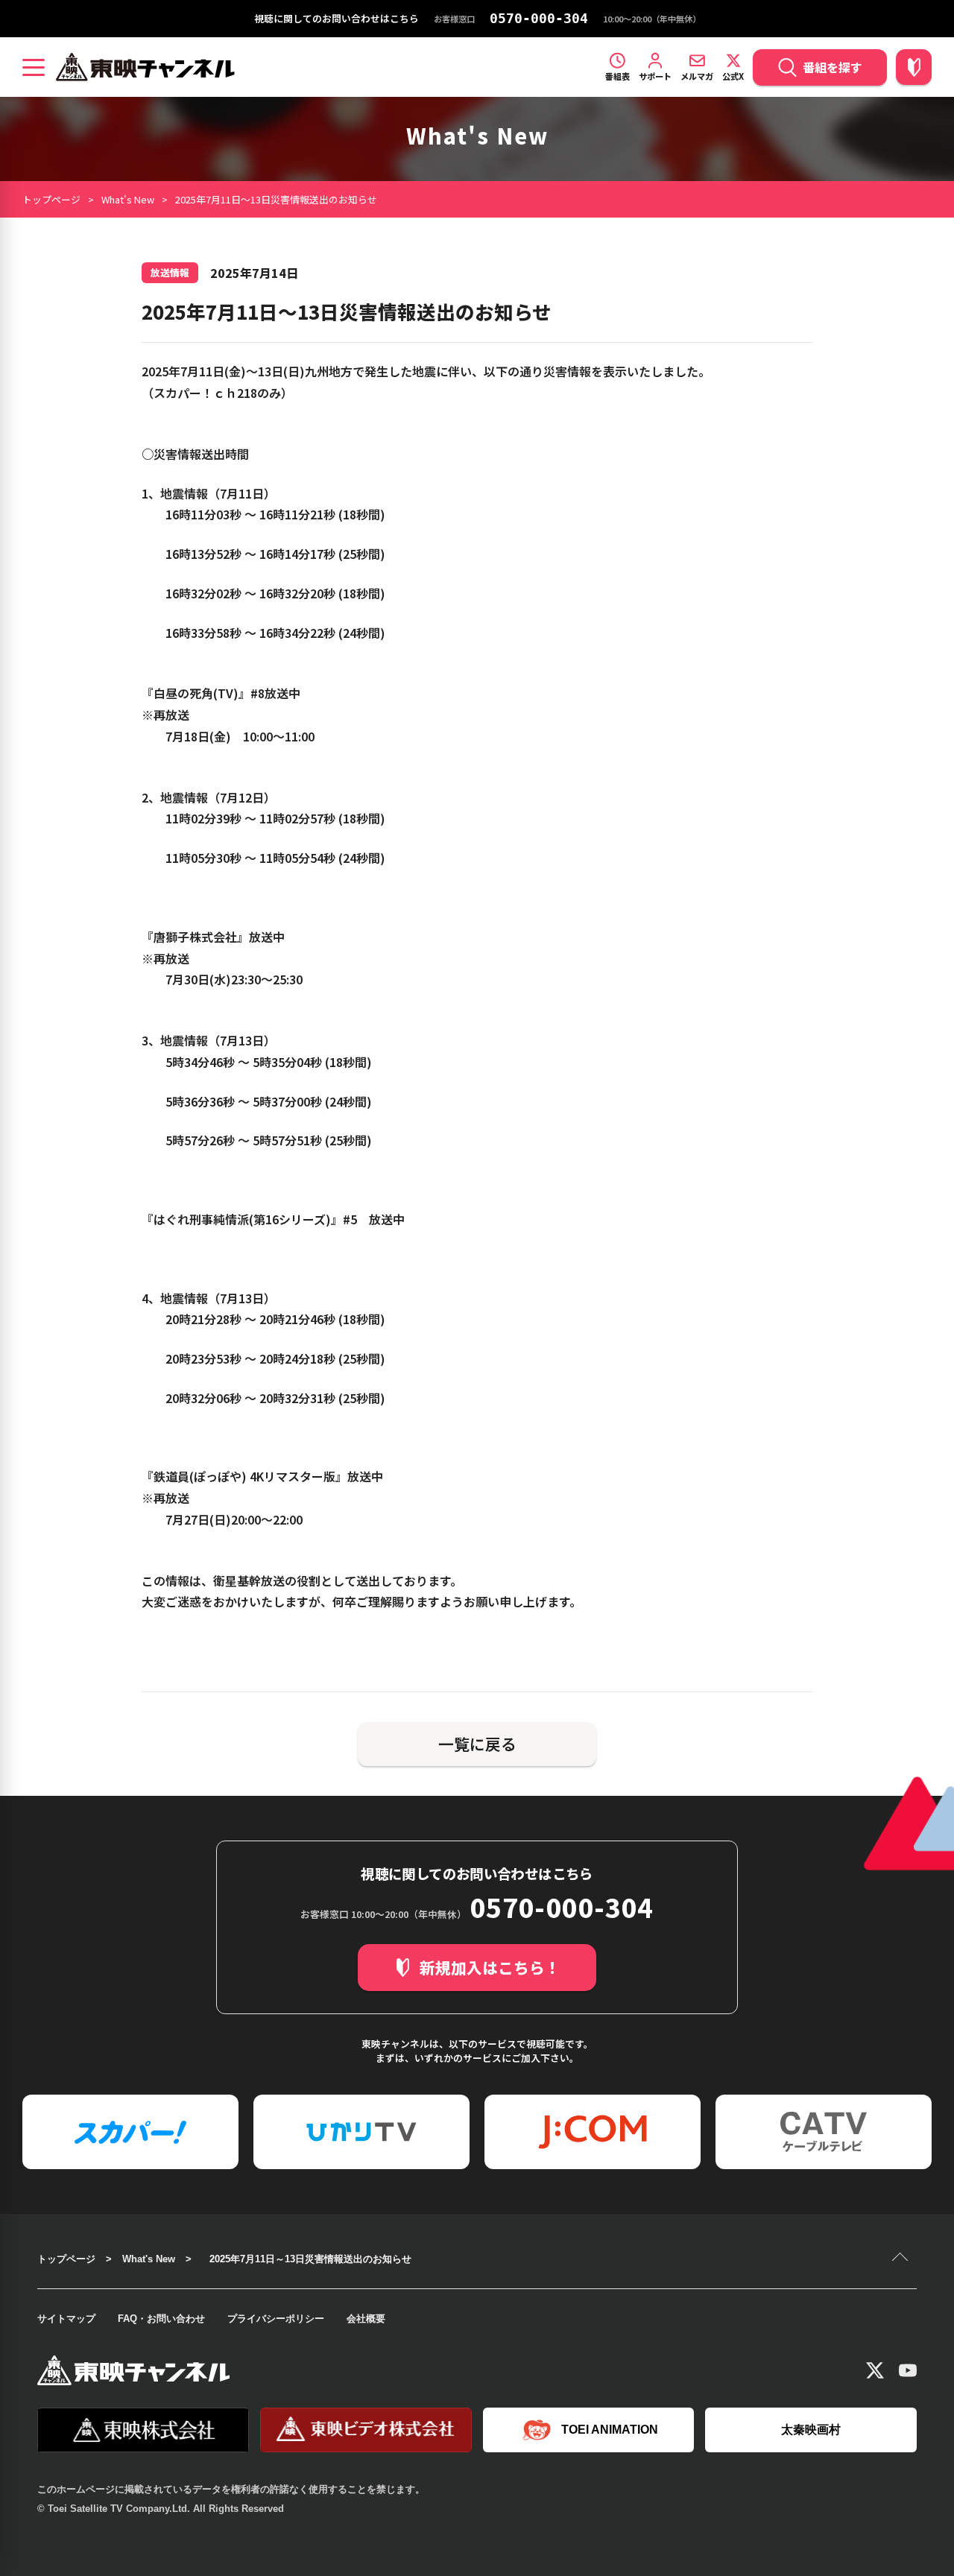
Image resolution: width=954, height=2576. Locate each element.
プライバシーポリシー (276, 2319)
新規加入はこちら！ (490, 1967)
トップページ (51, 199)
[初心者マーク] (914, 67)
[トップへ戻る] (902, 2259)
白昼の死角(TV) (196, 693)
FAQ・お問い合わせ (161, 2319)
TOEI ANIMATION (610, 2430)
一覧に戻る (477, 1744)
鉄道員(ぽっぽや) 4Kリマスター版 (244, 1476)
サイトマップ (66, 2319)
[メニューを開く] (34, 67)
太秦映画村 (811, 2430)
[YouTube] (908, 2370)
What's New (128, 199)
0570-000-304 (539, 19)
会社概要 (366, 2319)
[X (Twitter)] (875, 2370)
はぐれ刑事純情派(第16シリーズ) (242, 1219)
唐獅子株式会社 (195, 937)
